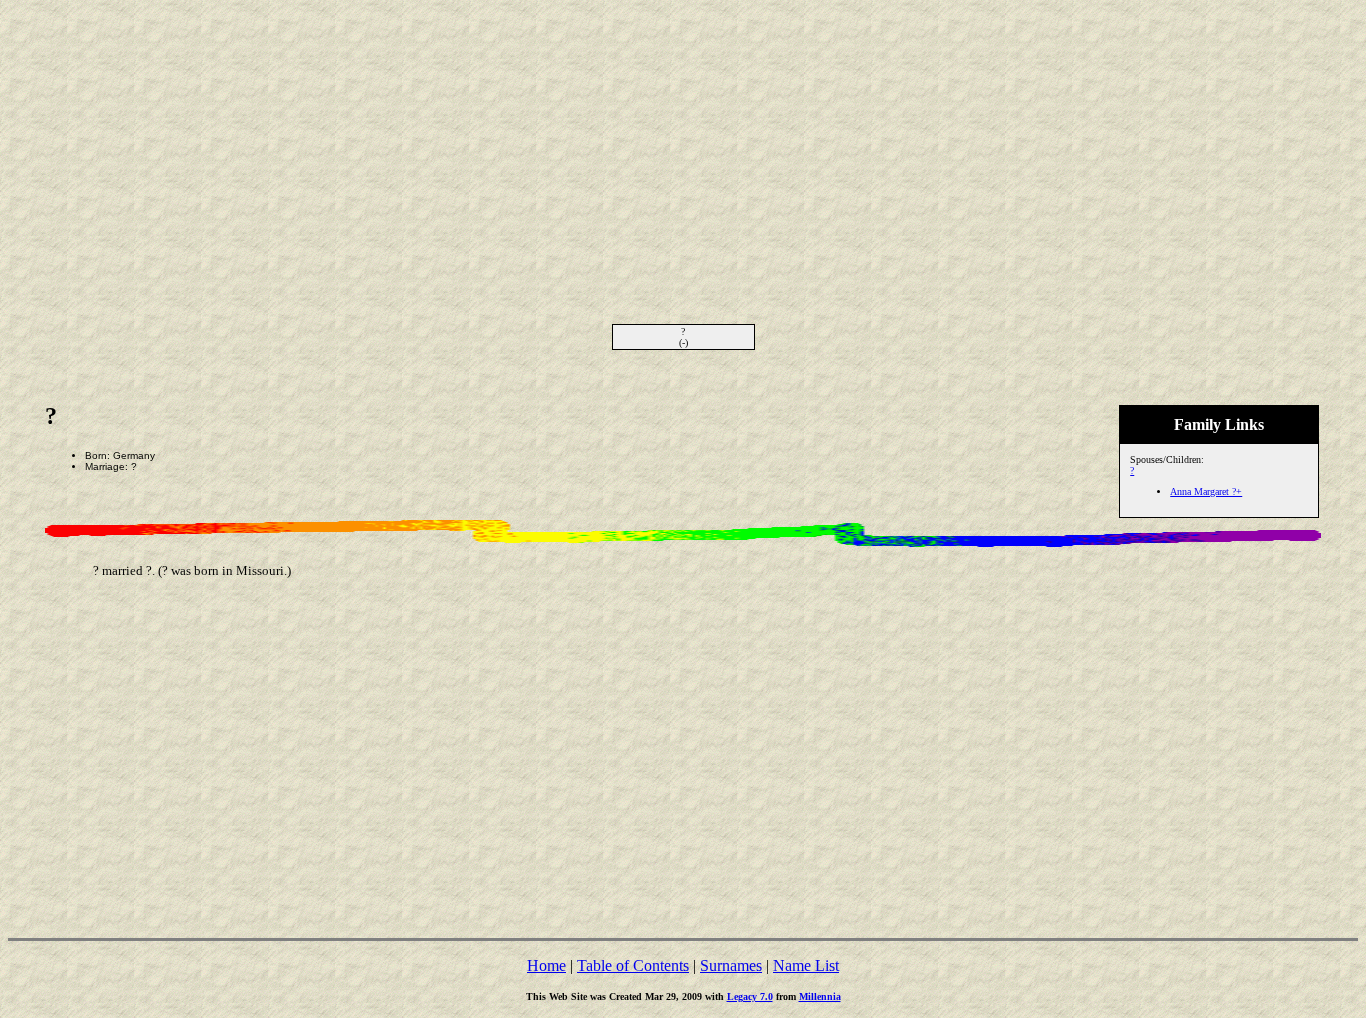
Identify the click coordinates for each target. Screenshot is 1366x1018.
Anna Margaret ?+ (1206, 491)
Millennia (820, 996)
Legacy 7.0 (750, 996)
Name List (806, 965)
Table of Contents (633, 965)
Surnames (731, 965)
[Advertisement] (683, 148)
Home (546, 965)
